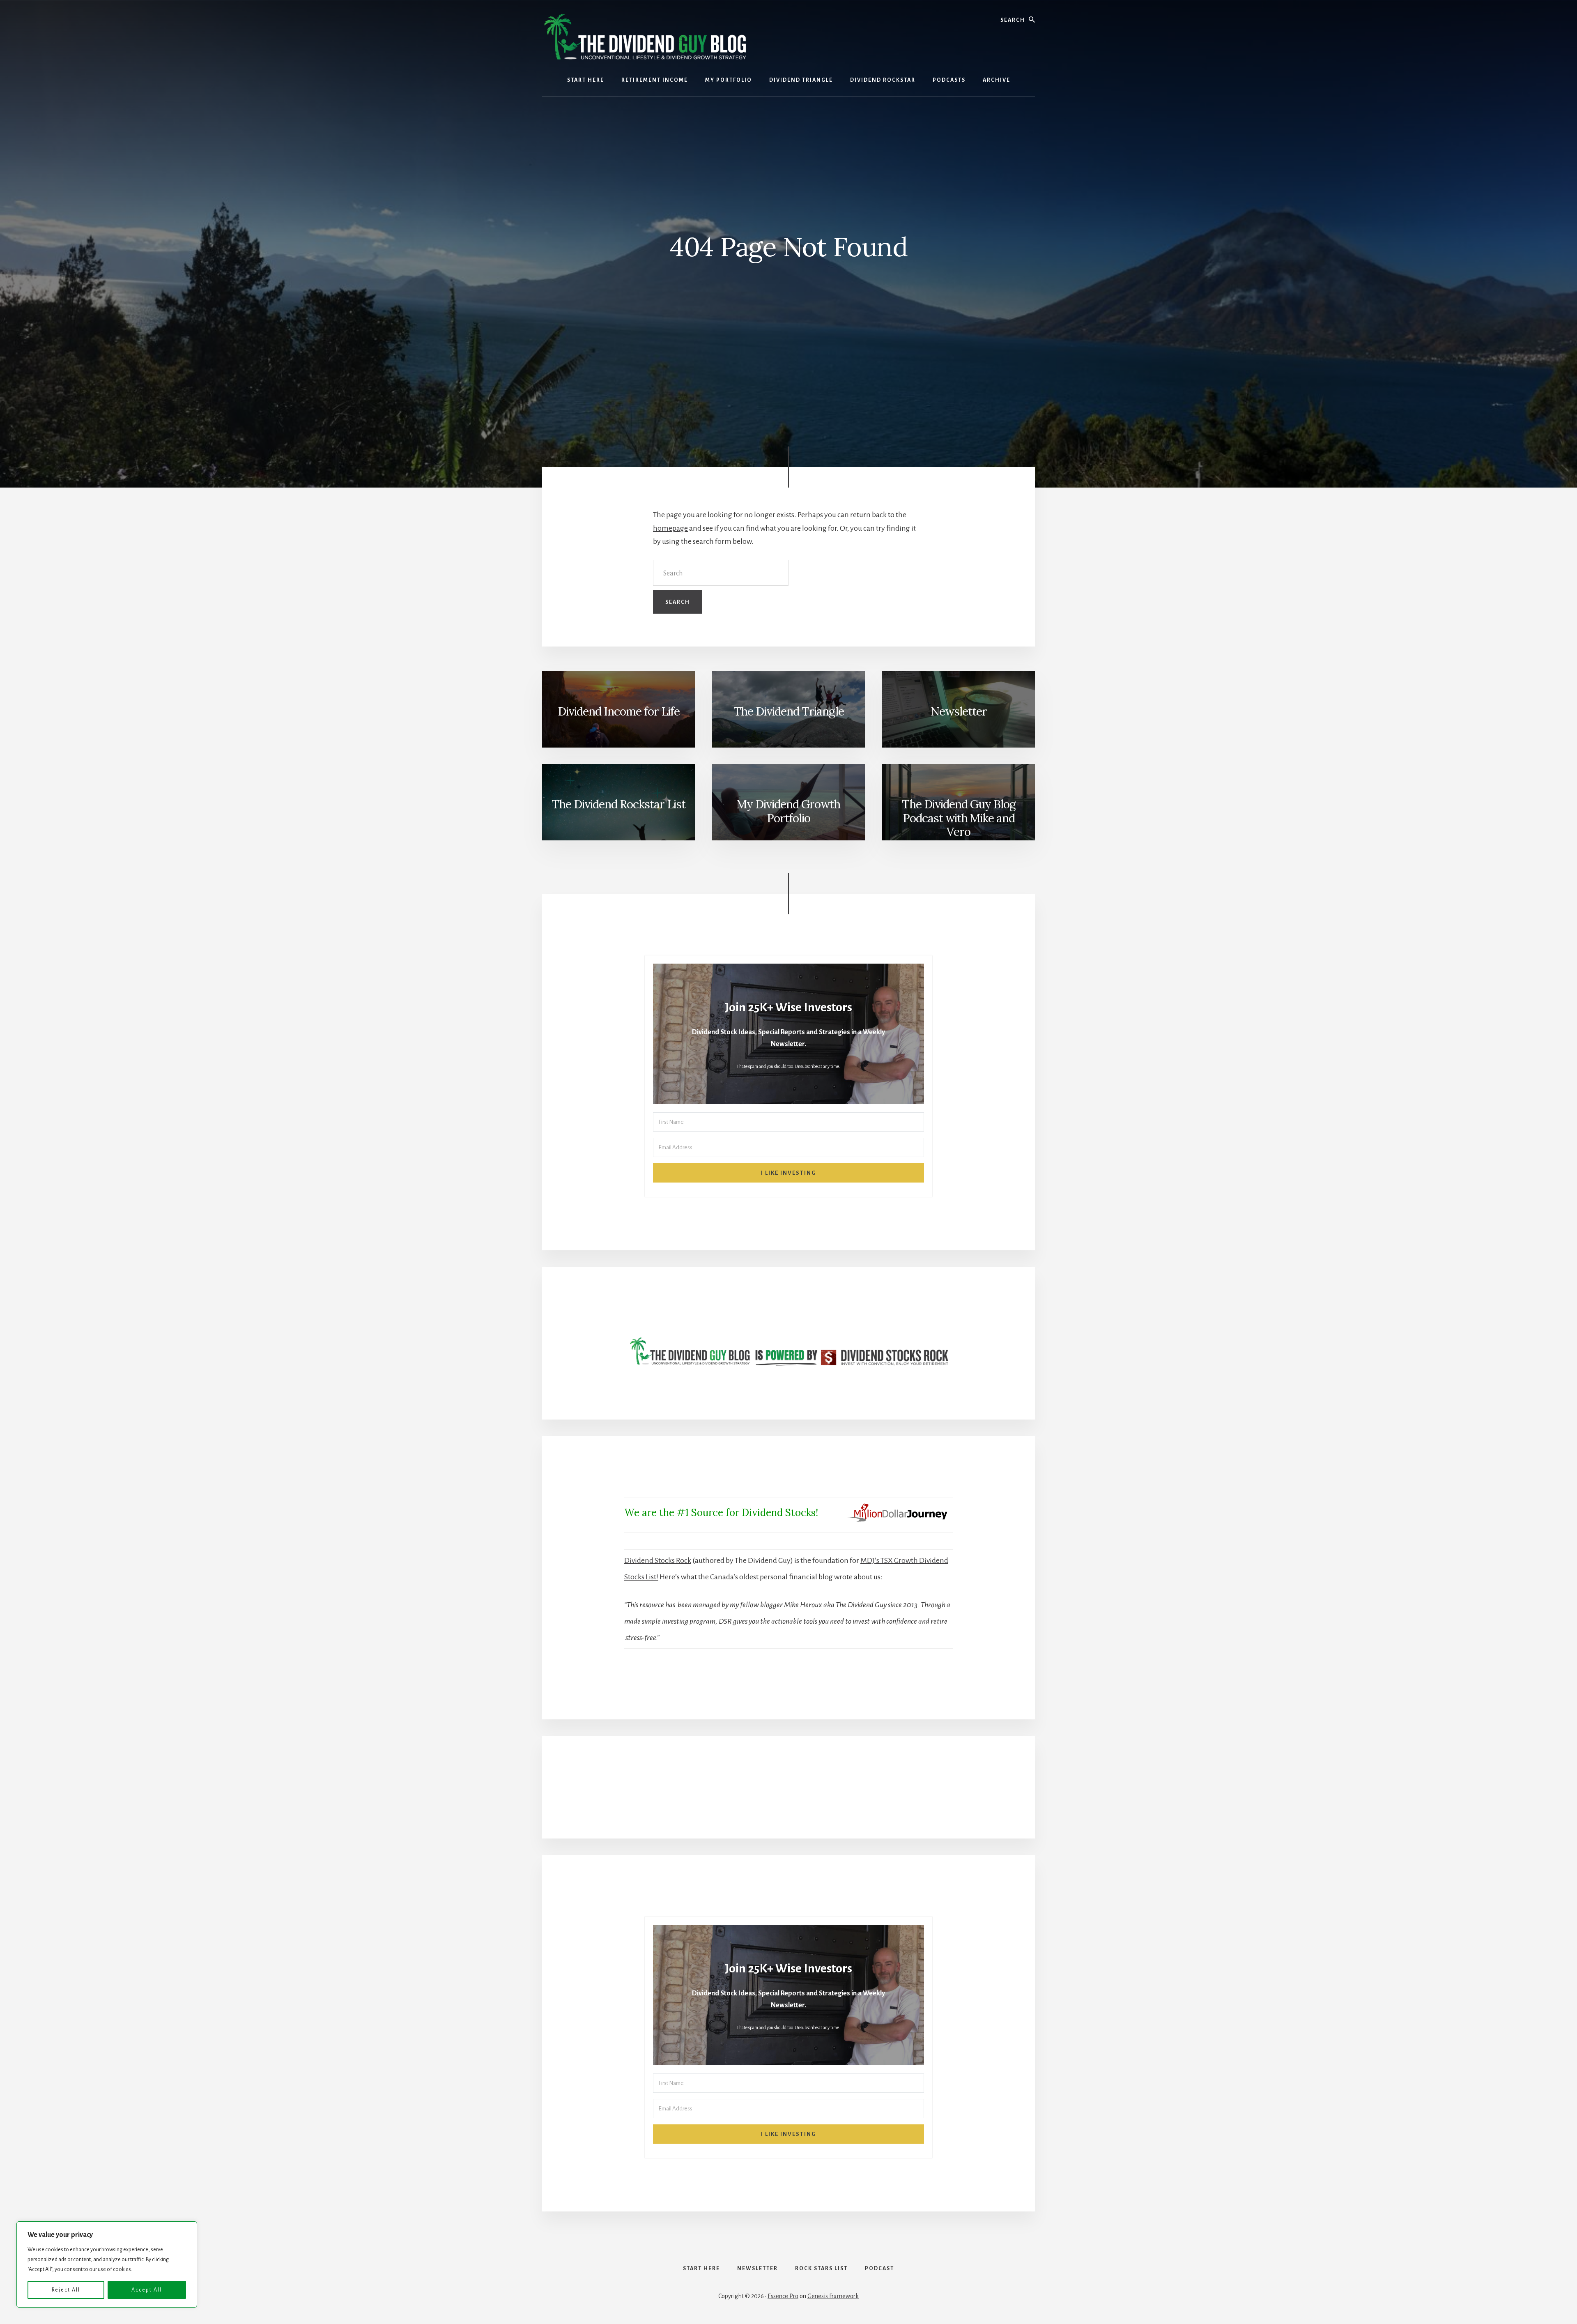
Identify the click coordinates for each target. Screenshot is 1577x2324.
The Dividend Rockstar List (618, 804)
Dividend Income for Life (619, 711)
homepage (670, 528)
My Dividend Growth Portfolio (788, 811)
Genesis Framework (833, 2296)
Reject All (66, 2290)
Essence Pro (783, 2296)
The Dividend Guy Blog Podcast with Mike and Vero (959, 818)
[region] (107, 2264)
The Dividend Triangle (789, 711)
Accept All (147, 2290)
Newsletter (959, 711)
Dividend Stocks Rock (658, 1560)
